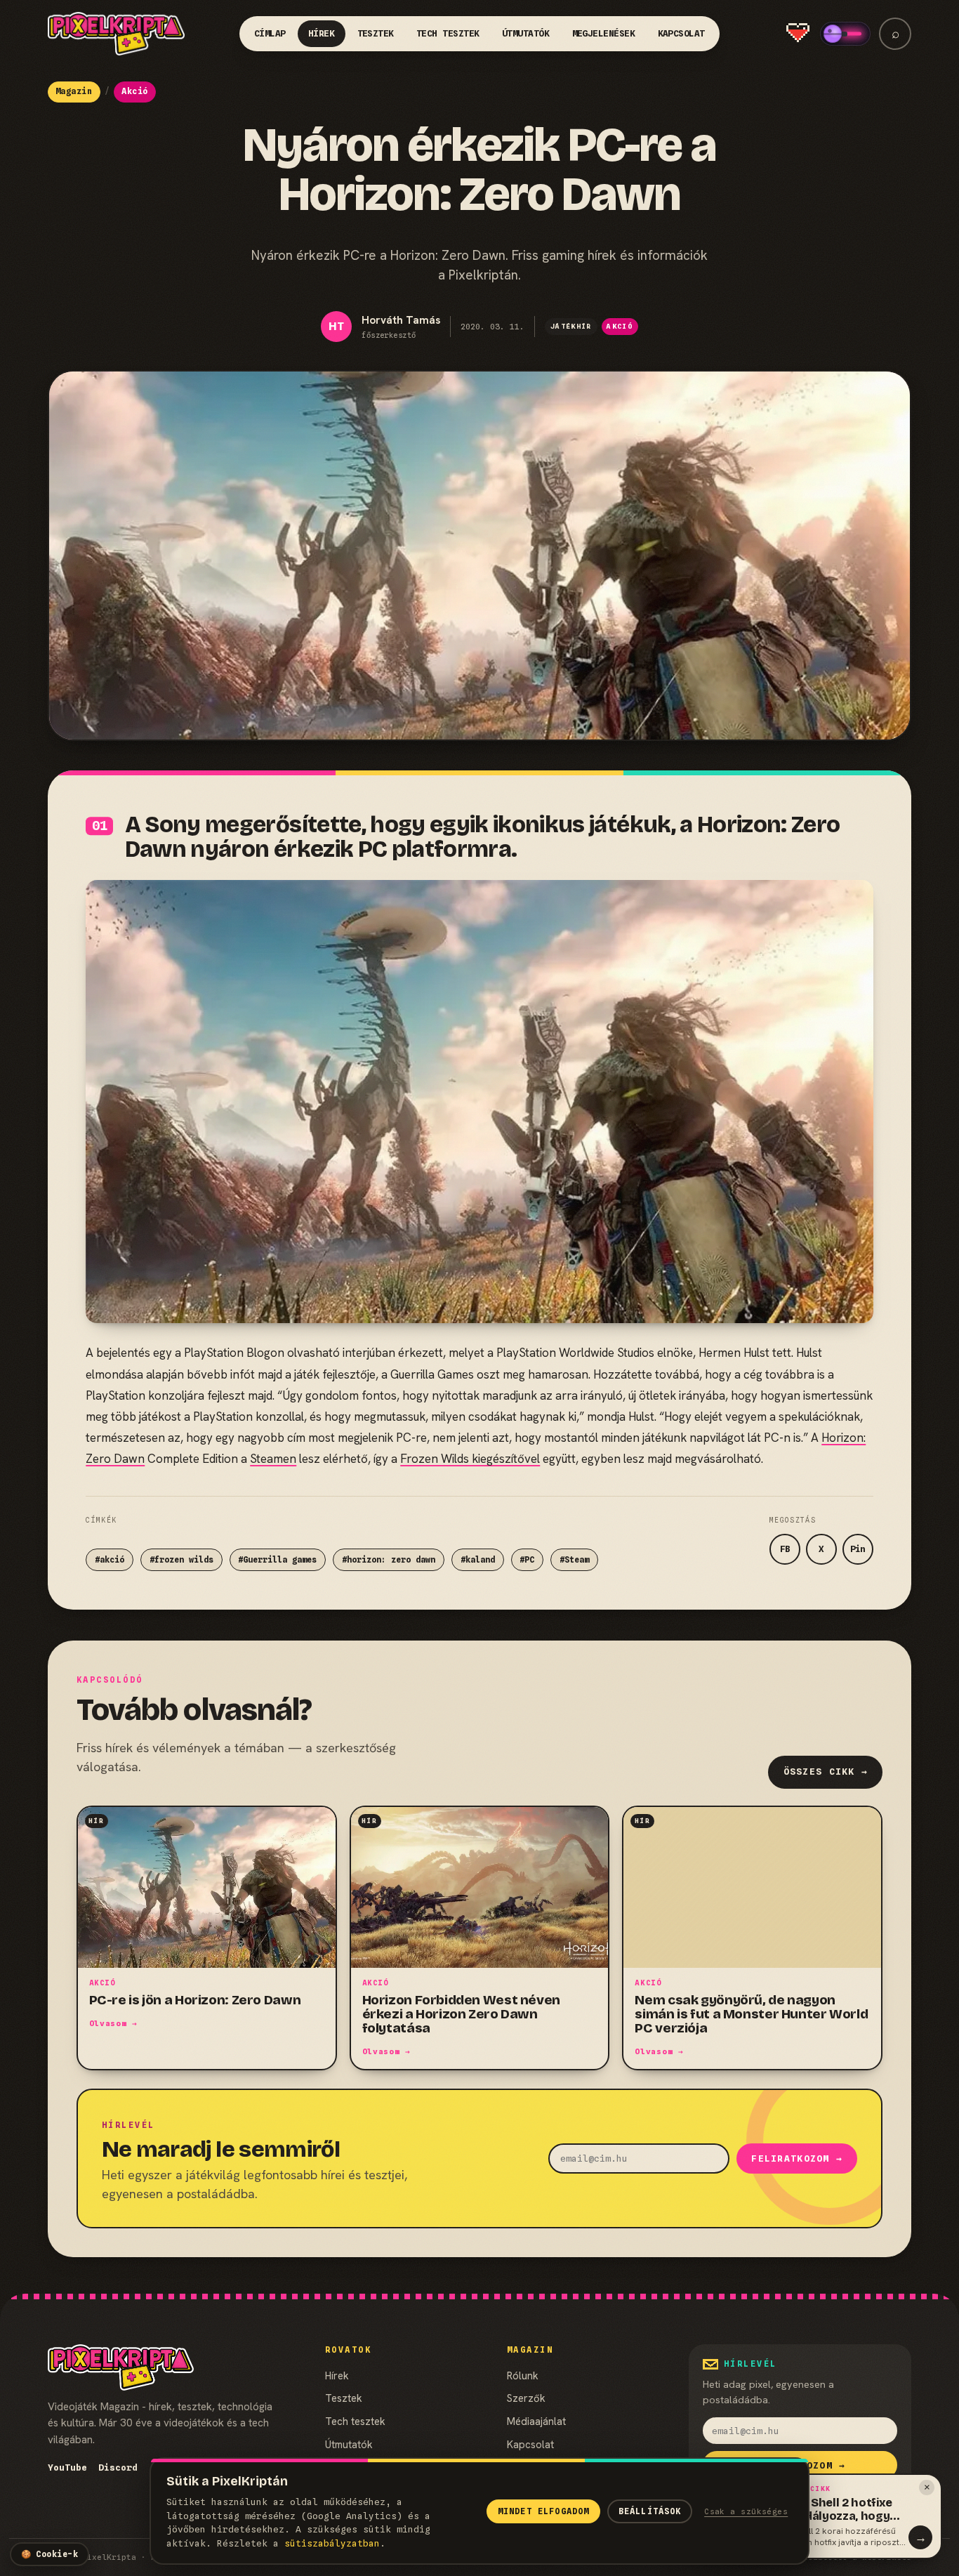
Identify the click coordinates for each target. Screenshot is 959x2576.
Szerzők (526, 2398)
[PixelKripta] (117, 34)
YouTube (67, 2467)
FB (785, 1549)
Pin (858, 1549)
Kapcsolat (682, 33)
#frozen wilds (181, 1560)
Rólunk (523, 2375)
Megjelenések (604, 33)
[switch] (845, 34)
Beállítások (650, 2511)
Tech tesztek (448, 33)
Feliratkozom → (797, 2158)
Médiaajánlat (536, 2421)
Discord (118, 2467)
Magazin (74, 91)
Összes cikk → (826, 1772)
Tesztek (376, 33)
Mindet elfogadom (543, 2511)
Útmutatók (526, 33)
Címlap (270, 33)
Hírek (322, 33)
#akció (110, 1560)
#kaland (478, 1560)
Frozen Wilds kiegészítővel (470, 1459)
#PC (527, 1560)
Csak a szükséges (746, 2511)
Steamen (273, 1459)
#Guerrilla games (277, 1560)
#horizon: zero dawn (389, 1560)
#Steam (574, 1560)
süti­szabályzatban (332, 2543)
